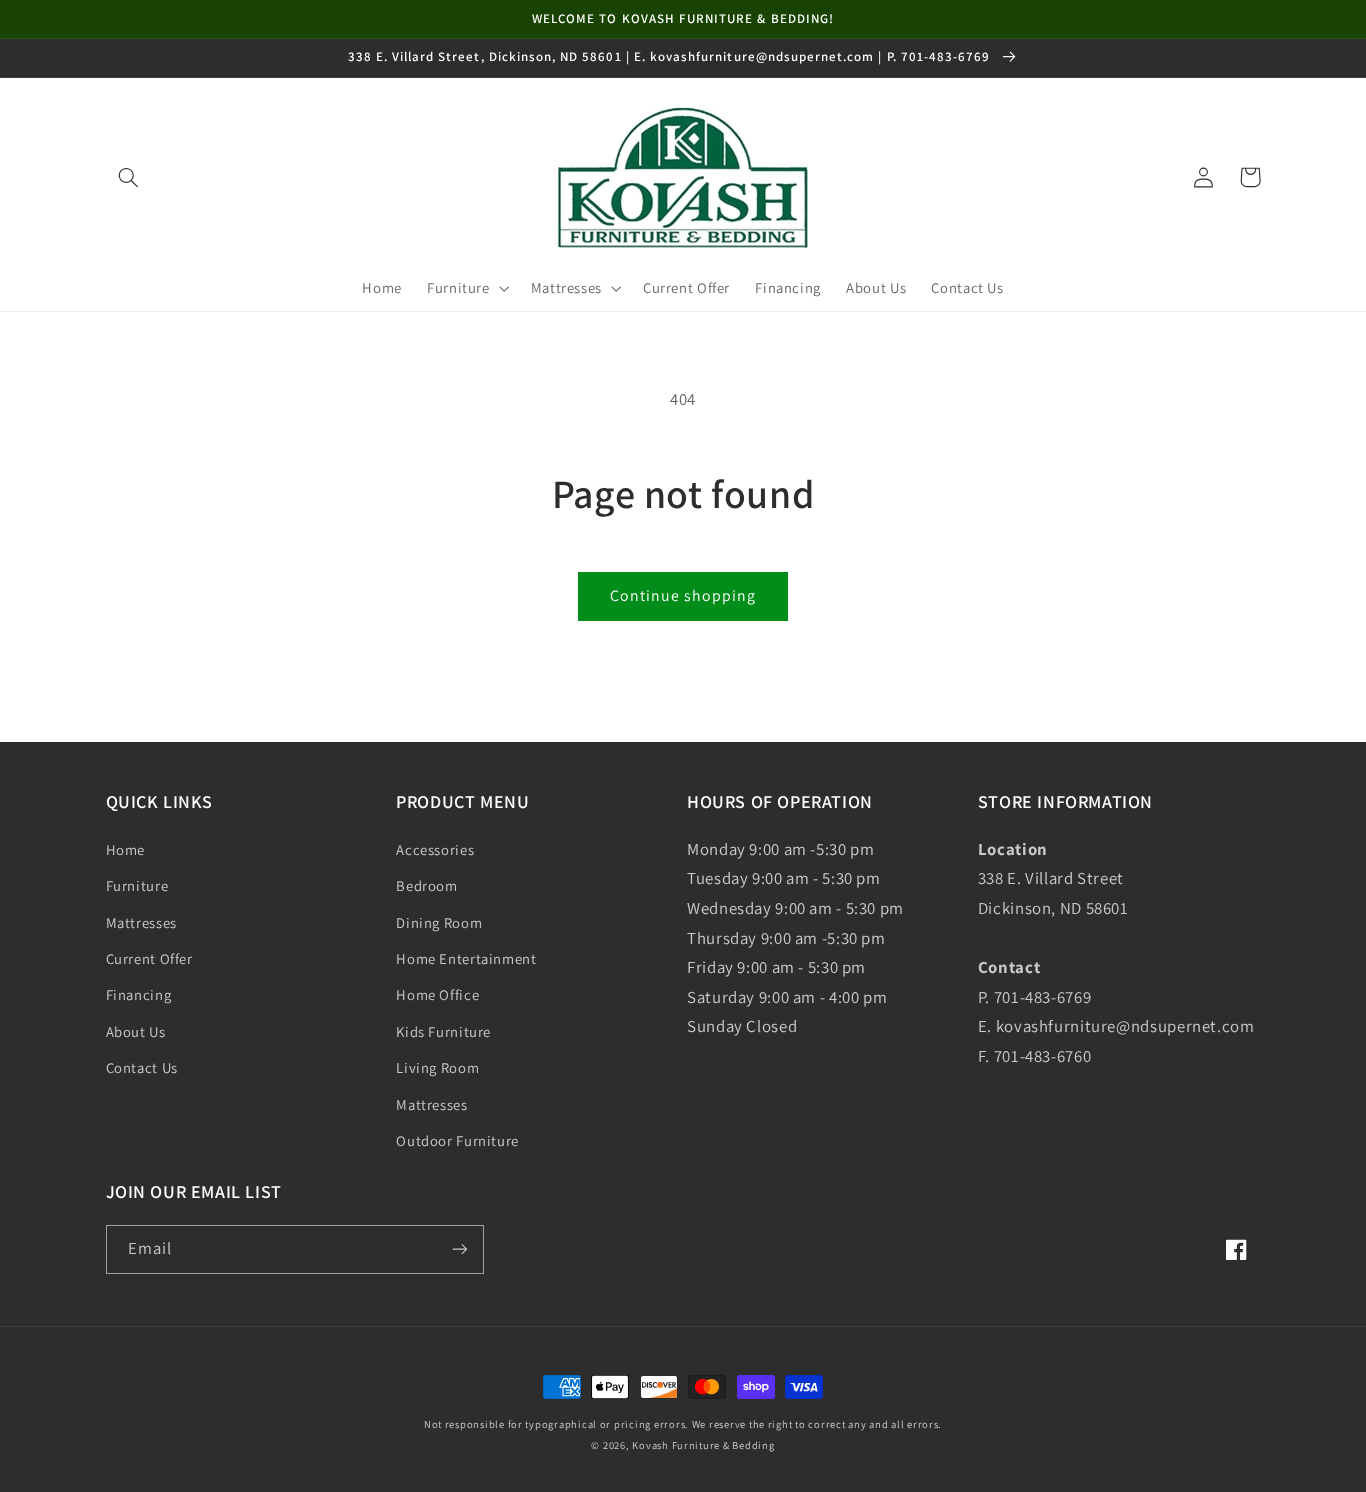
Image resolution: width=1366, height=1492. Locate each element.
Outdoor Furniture (457, 1140)
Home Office (437, 994)
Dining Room (439, 922)
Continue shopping (683, 595)
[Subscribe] (459, 1249)
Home (126, 849)
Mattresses (141, 922)
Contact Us (142, 1067)
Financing (139, 994)
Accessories (435, 849)
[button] (129, 177)
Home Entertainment (466, 958)
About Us (136, 1031)
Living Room (437, 1067)
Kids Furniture (443, 1031)
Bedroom (426, 885)
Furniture (137, 885)
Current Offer (149, 958)
